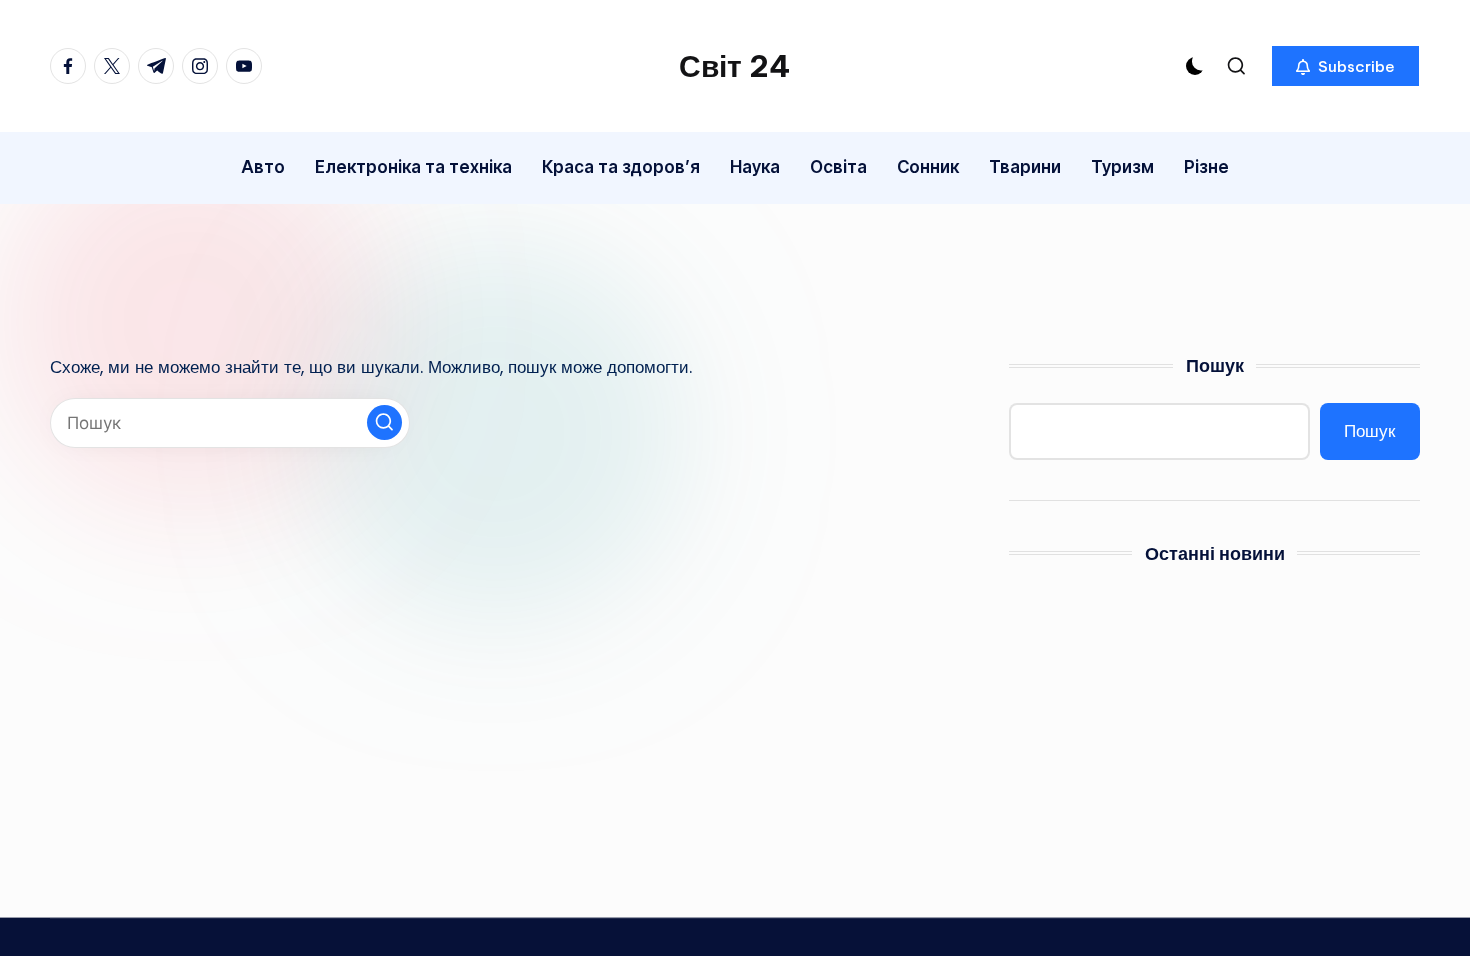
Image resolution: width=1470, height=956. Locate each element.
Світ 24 (735, 66)
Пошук (1215, 365)
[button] (1345, 66)
